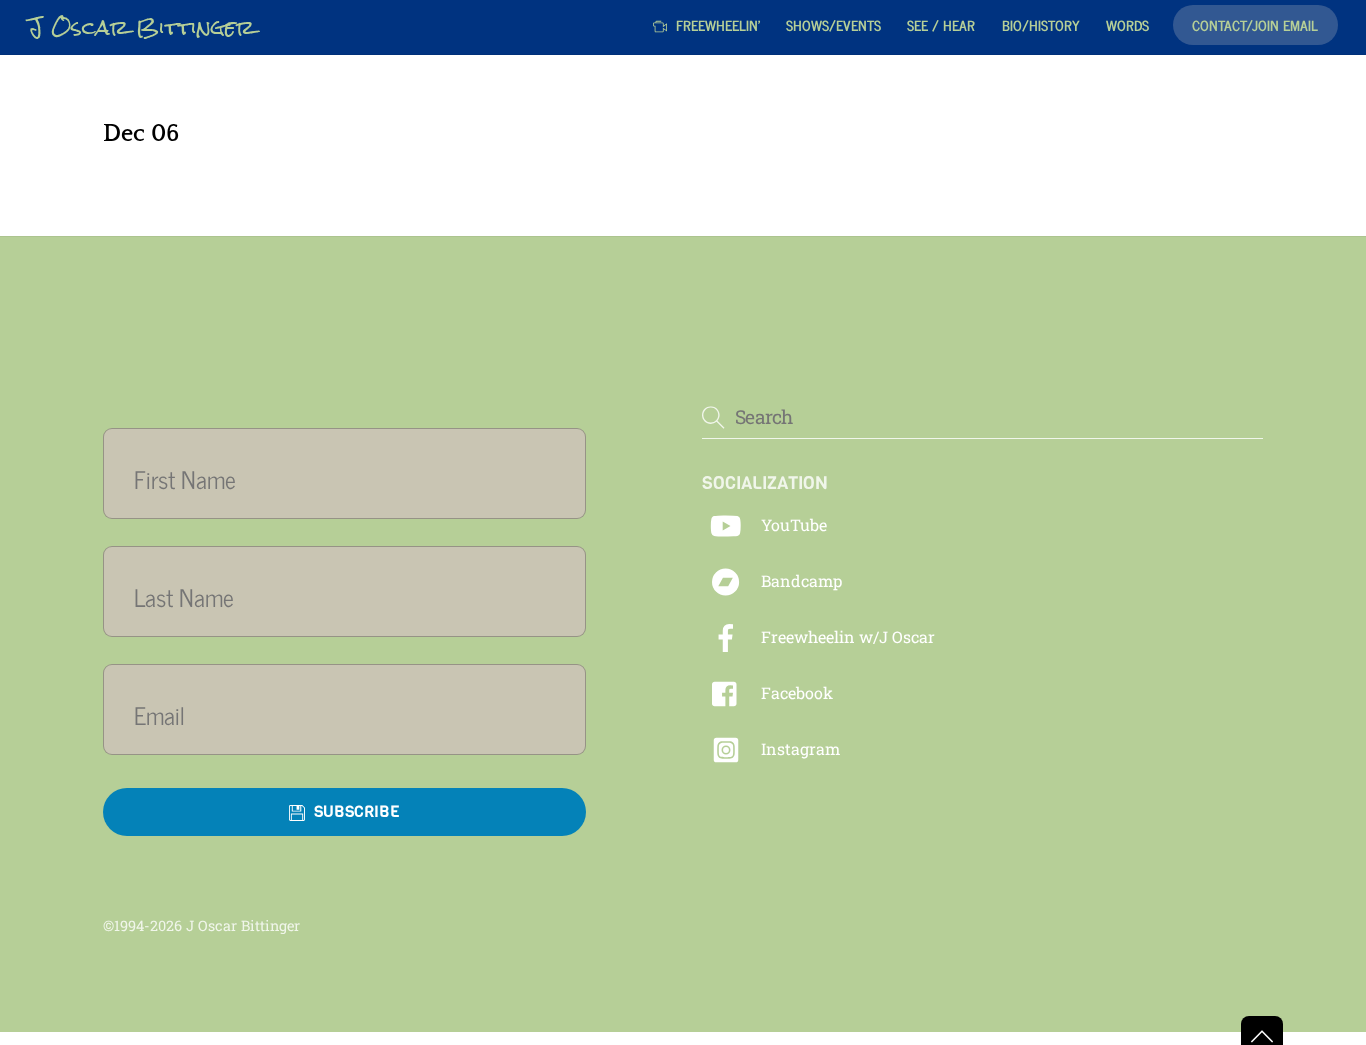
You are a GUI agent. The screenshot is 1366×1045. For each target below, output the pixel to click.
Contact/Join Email (1255, 24)
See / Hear (941, 24)
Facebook (795, 692)
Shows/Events (833, 24)
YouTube (792, 524)
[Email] (356, 714)
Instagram (798, 748)
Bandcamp (799, 580)
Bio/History (1041, 24)
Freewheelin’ (716, 24)
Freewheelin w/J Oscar (846, 636)
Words (1127, 24)
